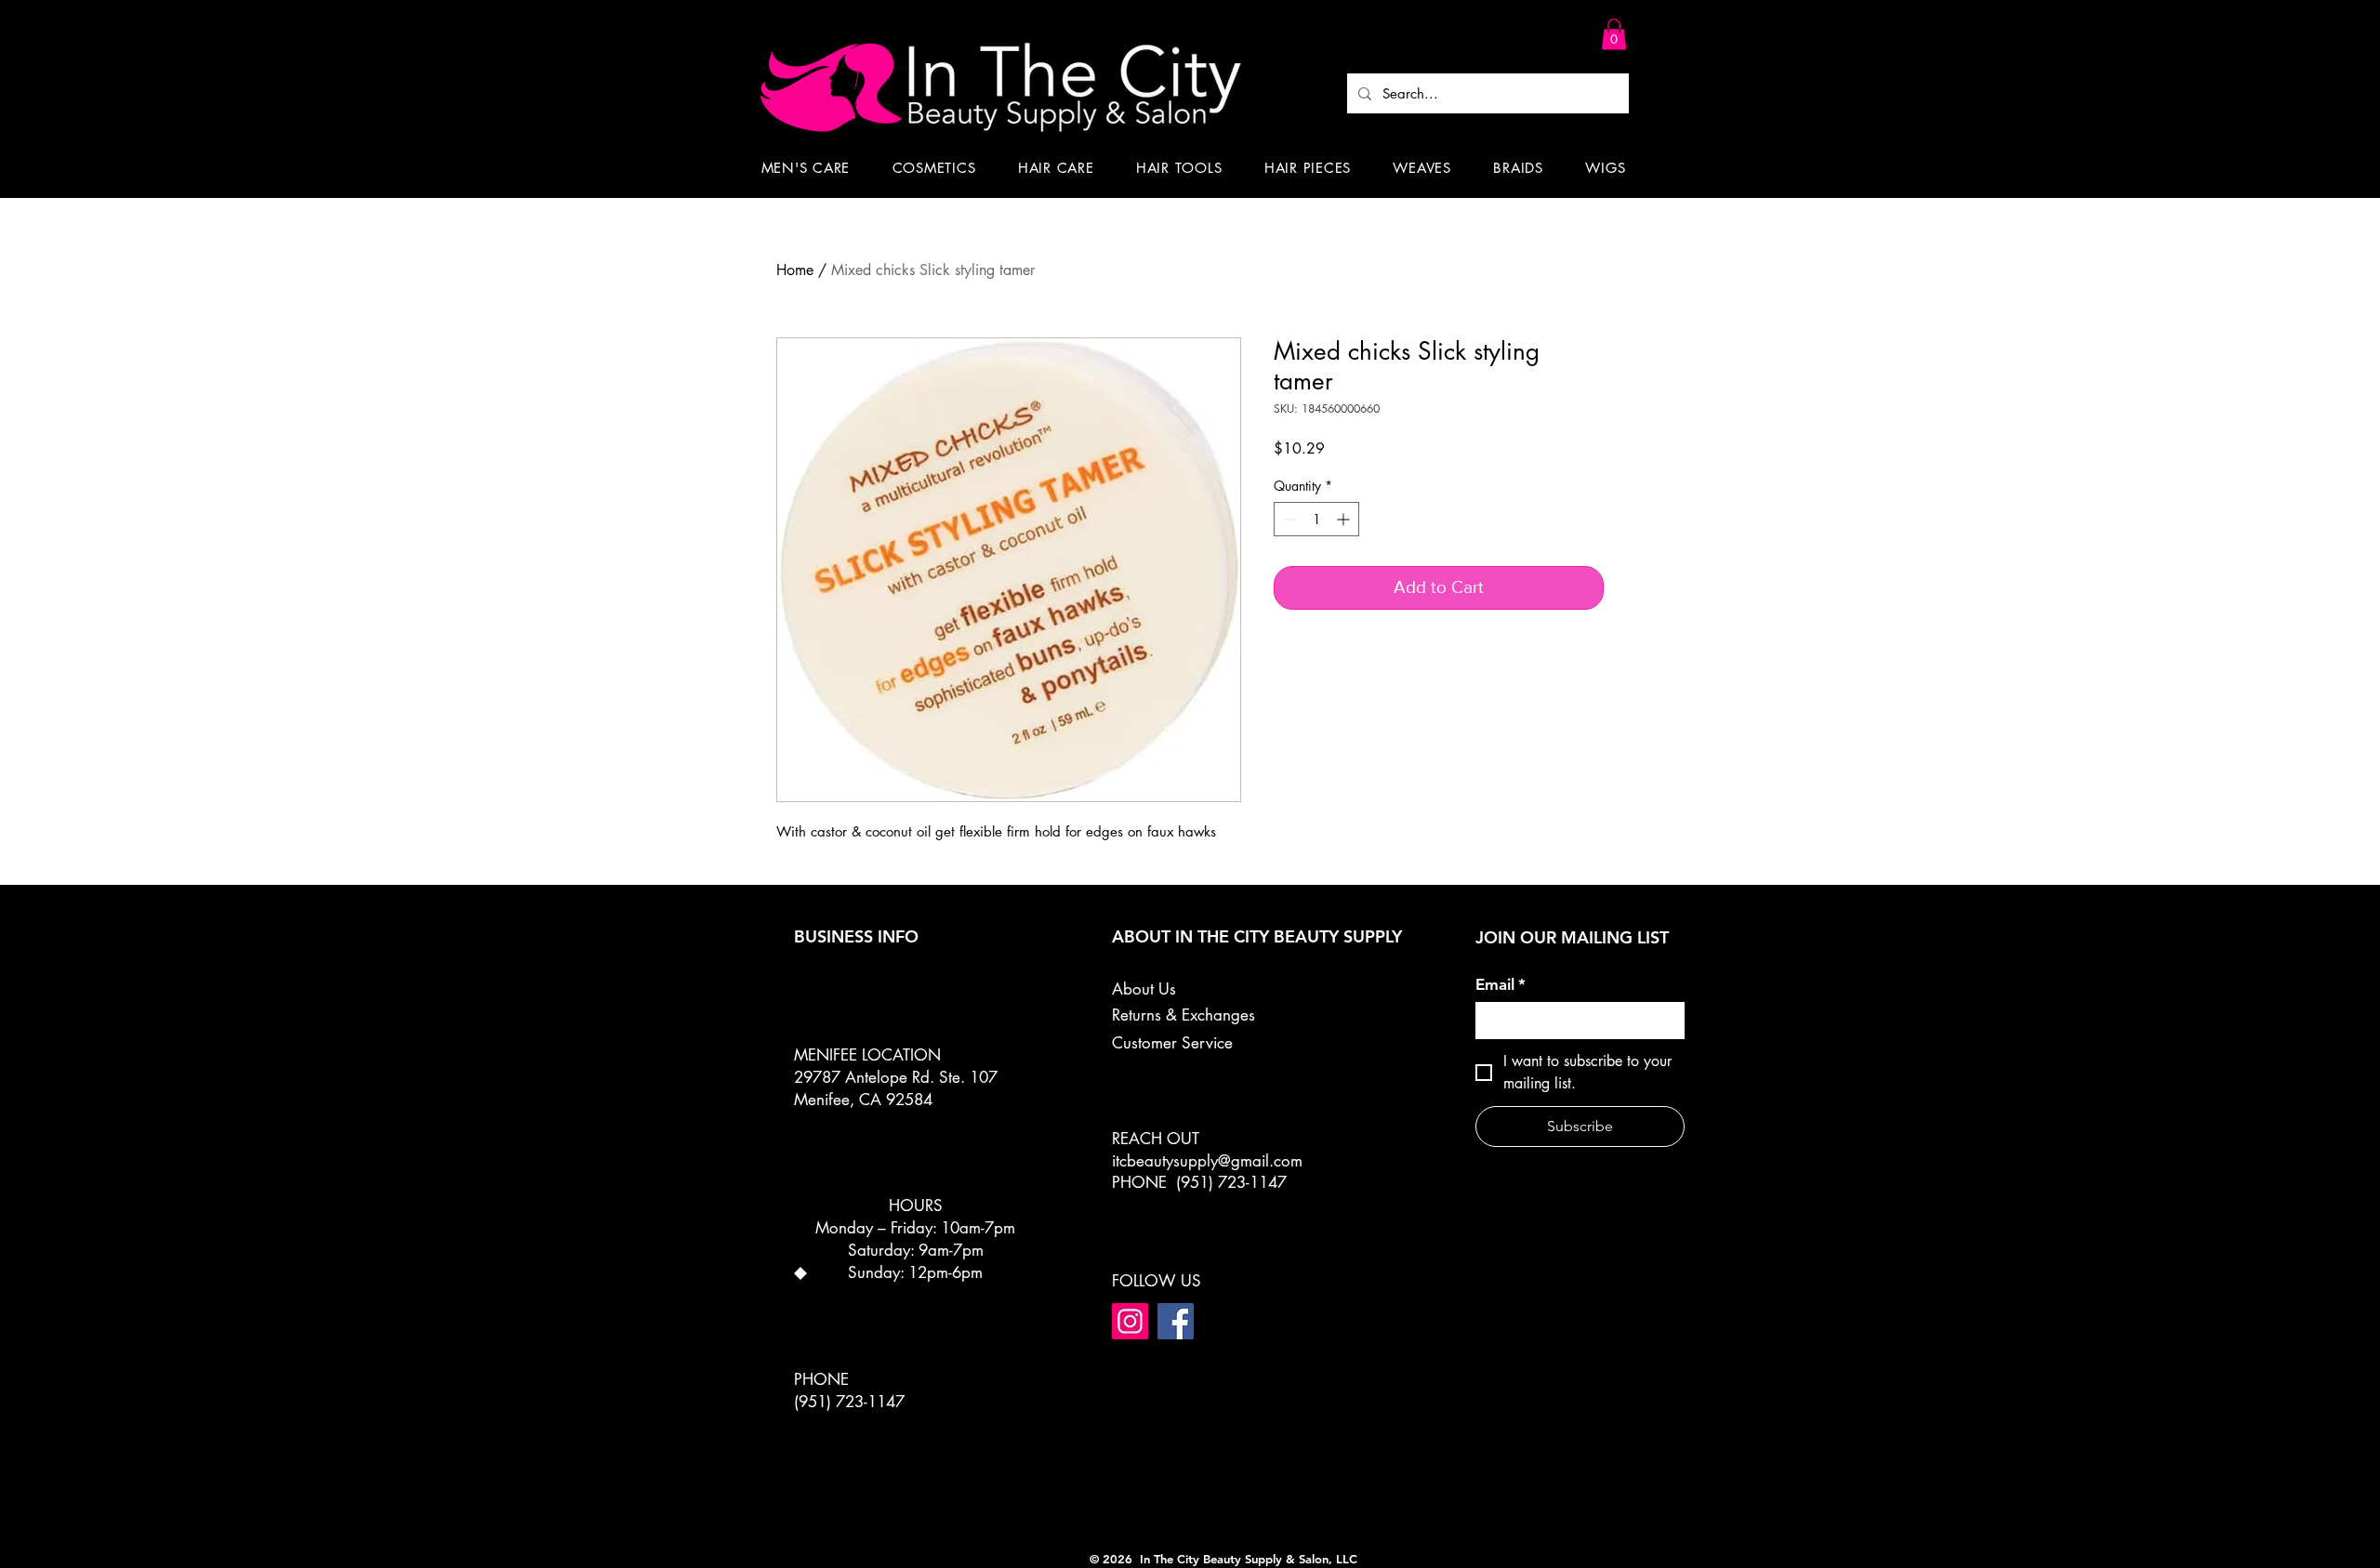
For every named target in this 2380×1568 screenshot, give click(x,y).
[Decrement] (1288, 519)
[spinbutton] (1316, 519)
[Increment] (1345, 519)
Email (1501, 984)
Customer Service (1172, 1043)
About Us (1144, 989)
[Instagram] (1130, 1321)
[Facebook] (1176, 1321)
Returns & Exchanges (1183, 1015)
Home (795, 270)
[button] (1614, 34)
